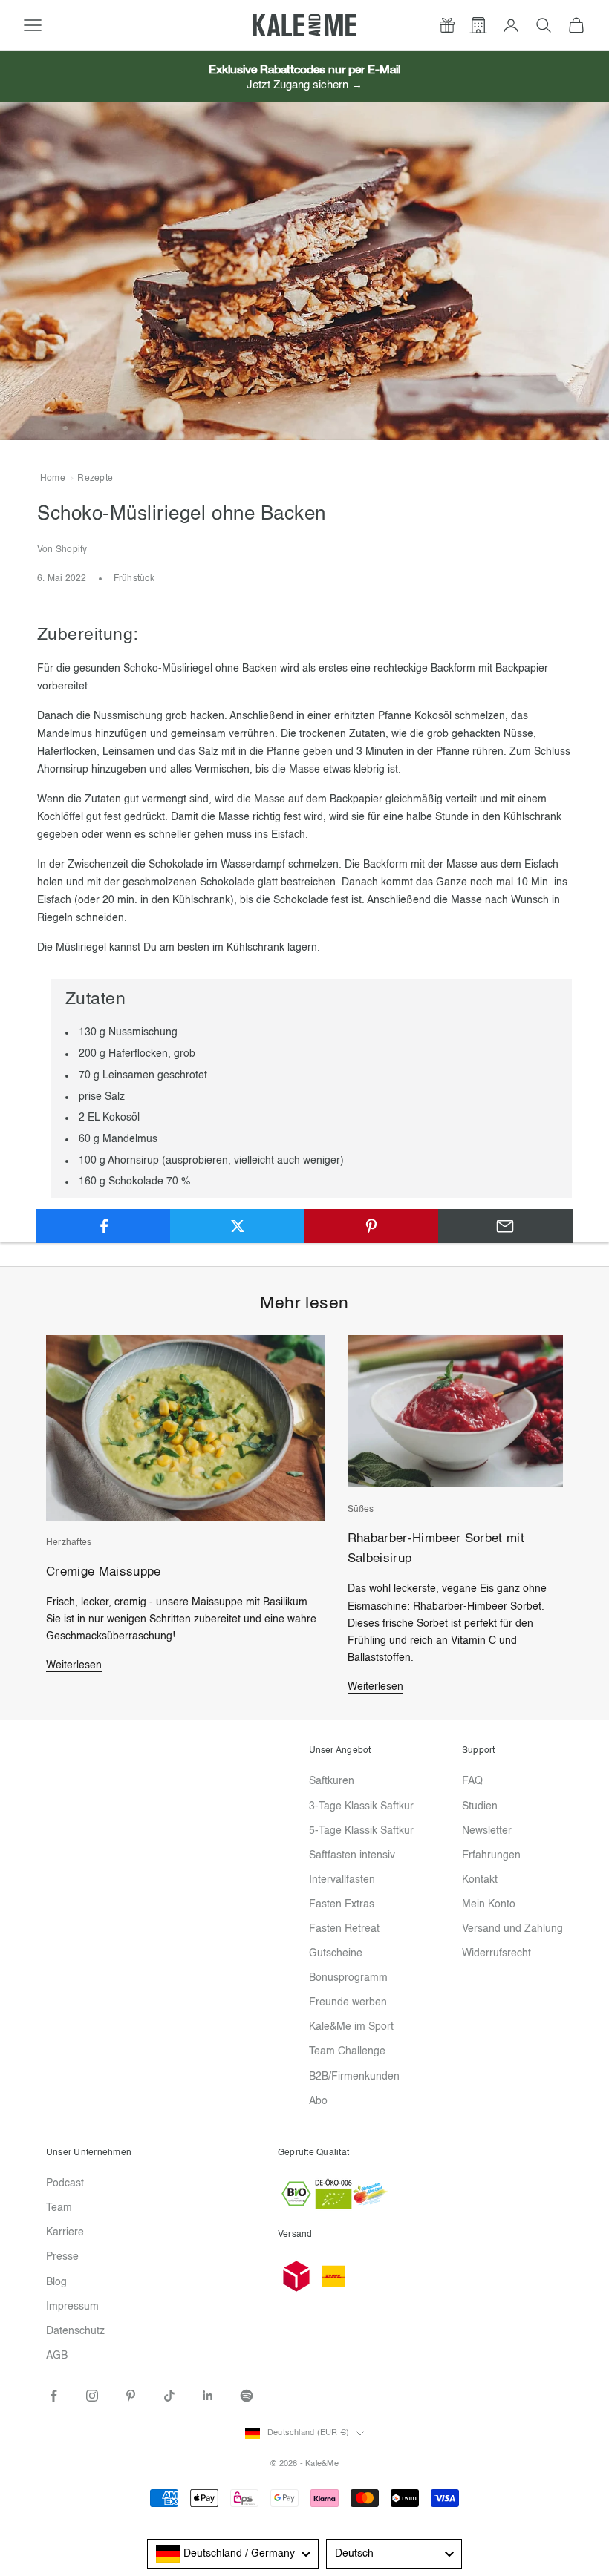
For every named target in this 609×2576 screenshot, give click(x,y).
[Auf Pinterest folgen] (131, 2396)
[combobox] (233, 2554)
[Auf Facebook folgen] (53, 2396)
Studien (480, 1806)
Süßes (361, 1510)
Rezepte (95, 479)
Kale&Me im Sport (351, 2027)
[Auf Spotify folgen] (247, 2396)
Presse (62, 2257)
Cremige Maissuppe (104, 1572)
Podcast (65, 2183)
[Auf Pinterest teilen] (372, 1226)
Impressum (72, 2307)
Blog (56, 2282)
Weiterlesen (74, 1665)
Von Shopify (62, 550)
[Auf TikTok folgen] (169, 2396)
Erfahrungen (491, 1855)
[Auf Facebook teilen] (104, 1226)
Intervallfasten (342, 1880)
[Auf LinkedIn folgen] (208, 2396)
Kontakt (480, 1880)
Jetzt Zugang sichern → (304, 85)
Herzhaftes (69, 1543)
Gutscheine (336, 1953)
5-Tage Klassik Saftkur (361, 1831)
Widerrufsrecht (496, 1953)
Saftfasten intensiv (352, 1855)
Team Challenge (347, 2051)
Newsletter (487, 1831)
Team (59, 2208)
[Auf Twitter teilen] (237, 1226)
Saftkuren (332, 1781)
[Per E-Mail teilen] (505, 1226)
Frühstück (134, 579)
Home (53, 479)
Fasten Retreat (344, 1929)
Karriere (65, 2232)
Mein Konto (489, 1904)
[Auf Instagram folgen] (92, 2396)
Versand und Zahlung (512, 1929)
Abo (318, 2101)
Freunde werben (348, 2002)
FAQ (472, 1781)
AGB (57, 2356)
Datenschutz (75, 2331)
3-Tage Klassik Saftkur (361, 1806)
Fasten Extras (342, 1904)
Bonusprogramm (348, 1978)
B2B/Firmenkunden (354, 2077)
